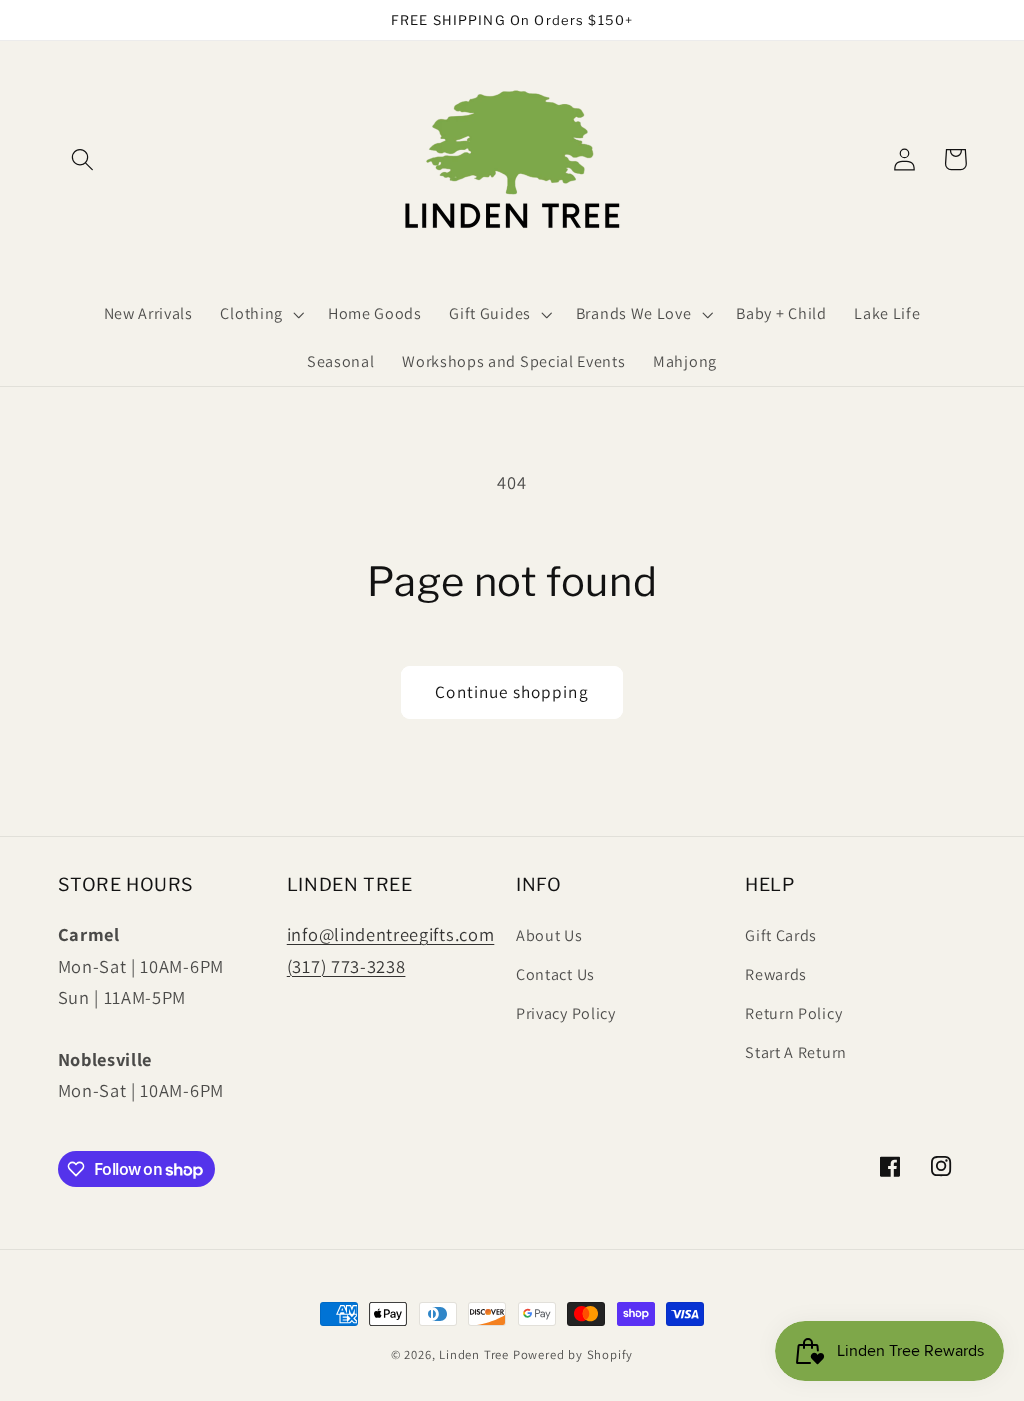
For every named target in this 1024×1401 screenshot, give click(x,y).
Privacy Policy (566, 1013)
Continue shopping (512, 691)
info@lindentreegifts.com (391, 934)
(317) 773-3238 (346, 966)
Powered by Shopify (573, 1354)
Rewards (776, 974)
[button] (83, 159)
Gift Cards (781, 935)
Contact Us (555, 974)
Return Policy (793, 1013)
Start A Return (796, 1052)
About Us (549, 935)
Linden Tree (474, 1354)
